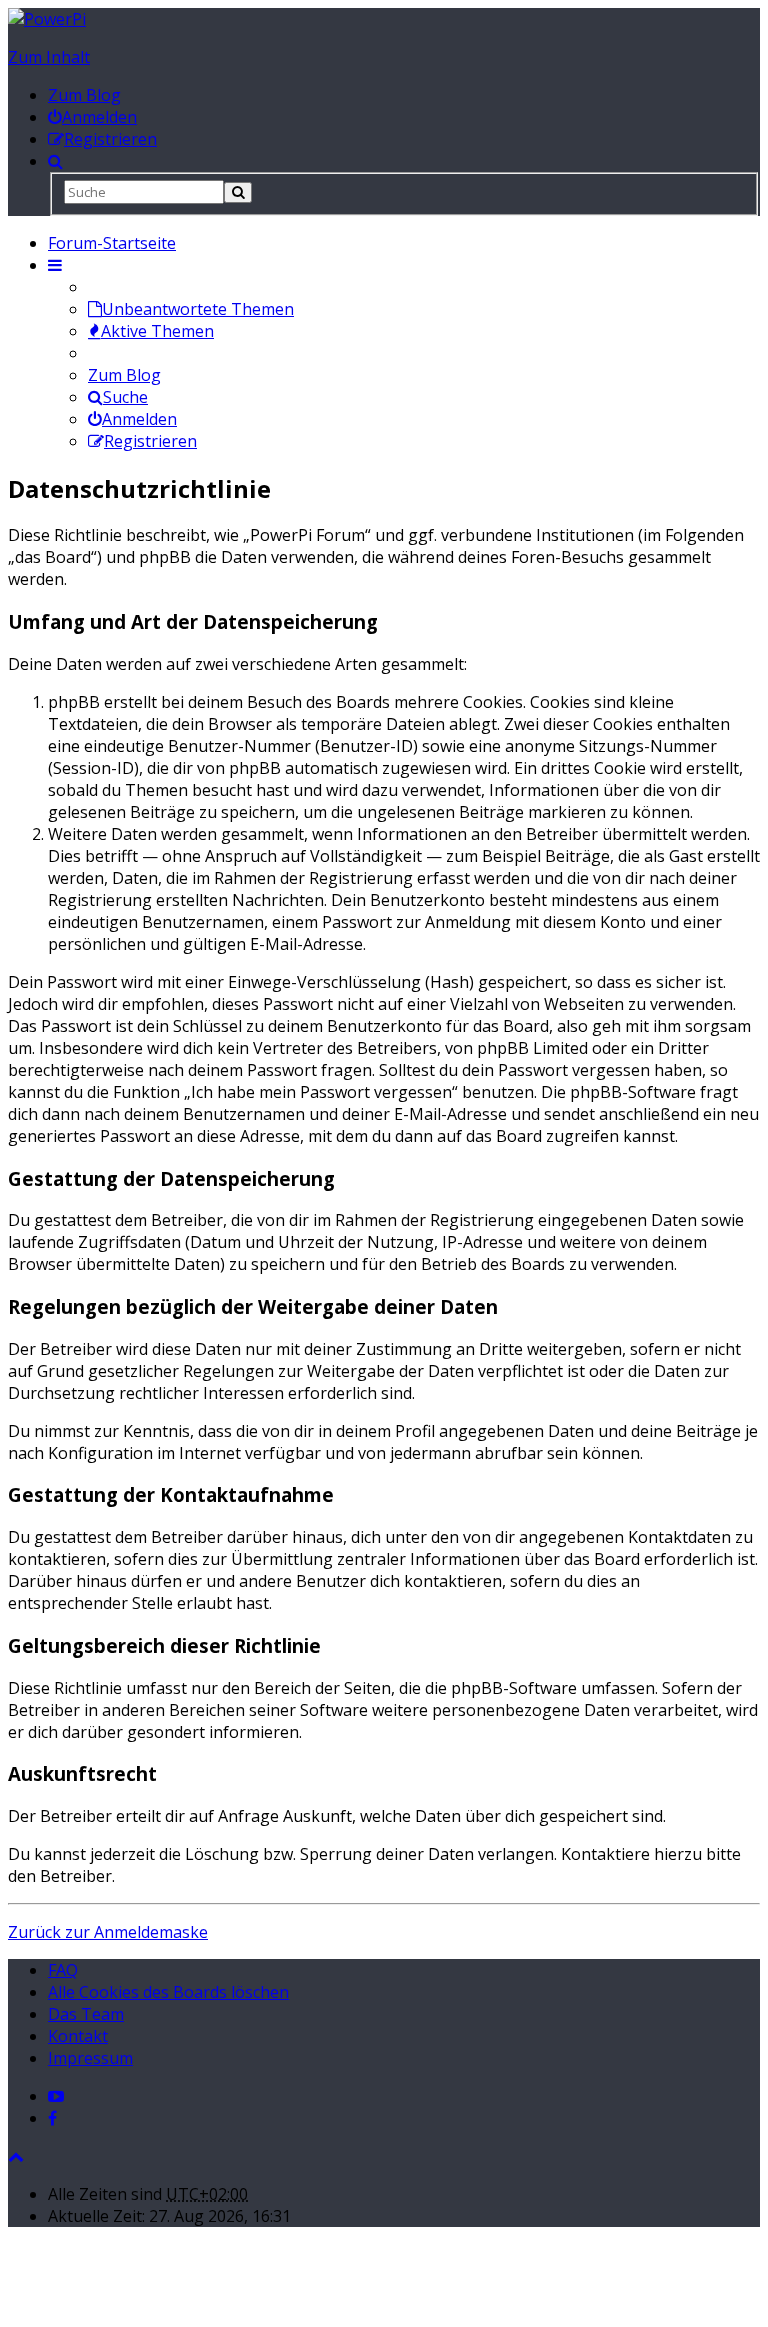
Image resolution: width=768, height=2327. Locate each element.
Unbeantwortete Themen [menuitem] (198, 309)
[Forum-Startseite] (47, 19)
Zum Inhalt (49, 57)
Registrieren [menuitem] (150, 441)
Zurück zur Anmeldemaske (108, 1932)
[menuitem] (92, 117)
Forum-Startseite (112, 243)
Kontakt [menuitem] (78, 2036)
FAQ (63, 1970)
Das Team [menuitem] (86, 2014)
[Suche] (238, 192)
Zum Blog (84, 95)
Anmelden (139, 419)
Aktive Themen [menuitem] (157, 331)
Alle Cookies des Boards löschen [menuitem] (168, 1992)
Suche (125, 397)
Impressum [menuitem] (90, 2058)
